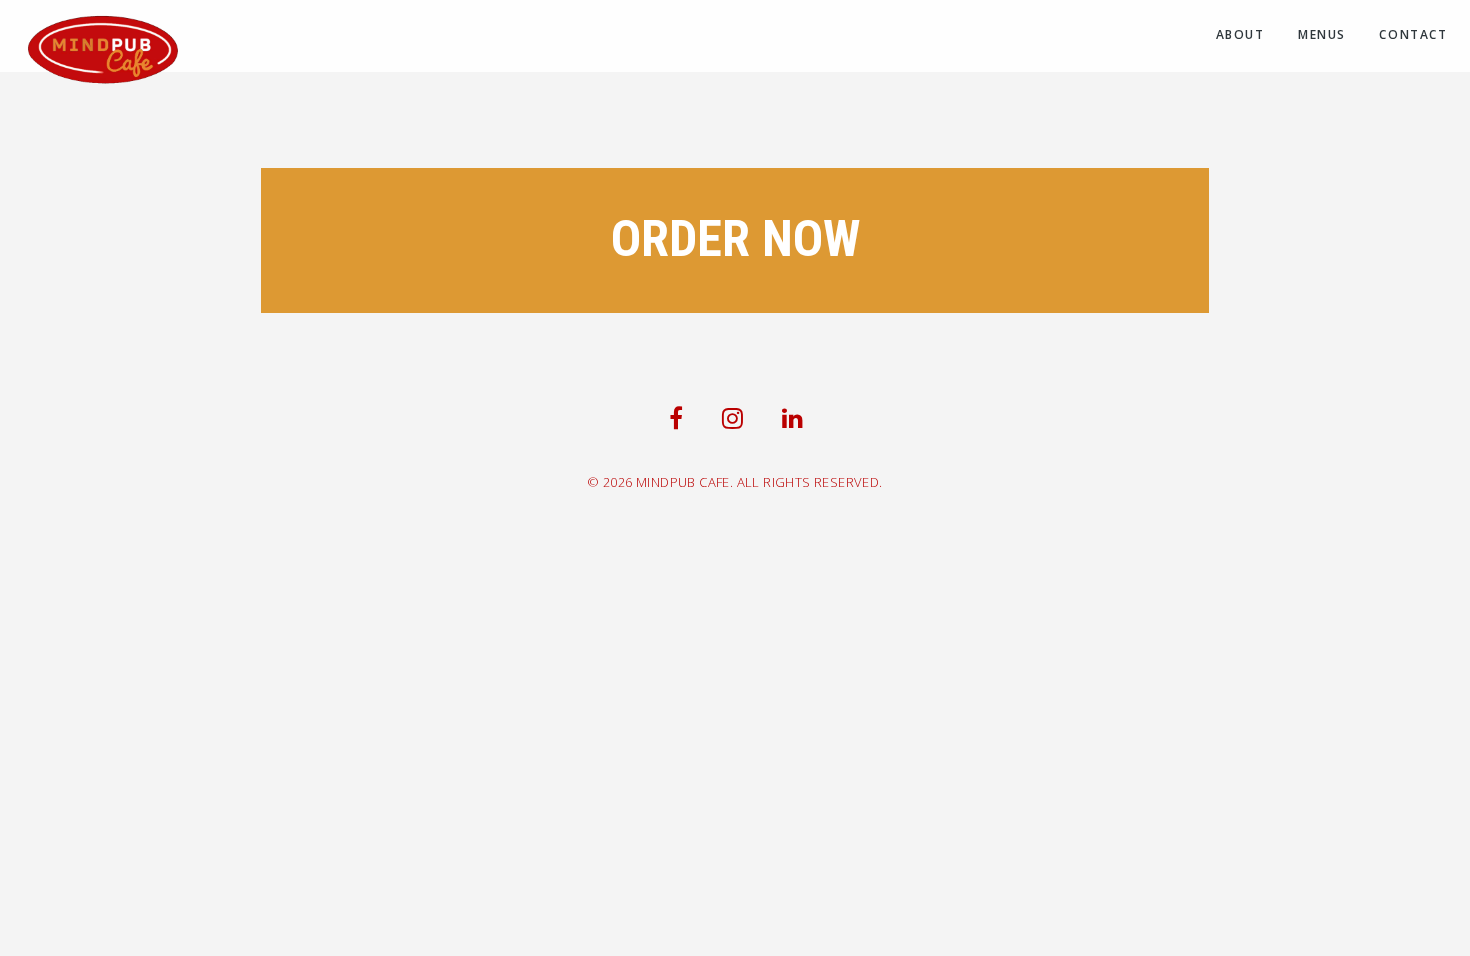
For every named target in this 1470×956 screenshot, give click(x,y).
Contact (1413, 34)
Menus (1322, 34)
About (1240, 34)
